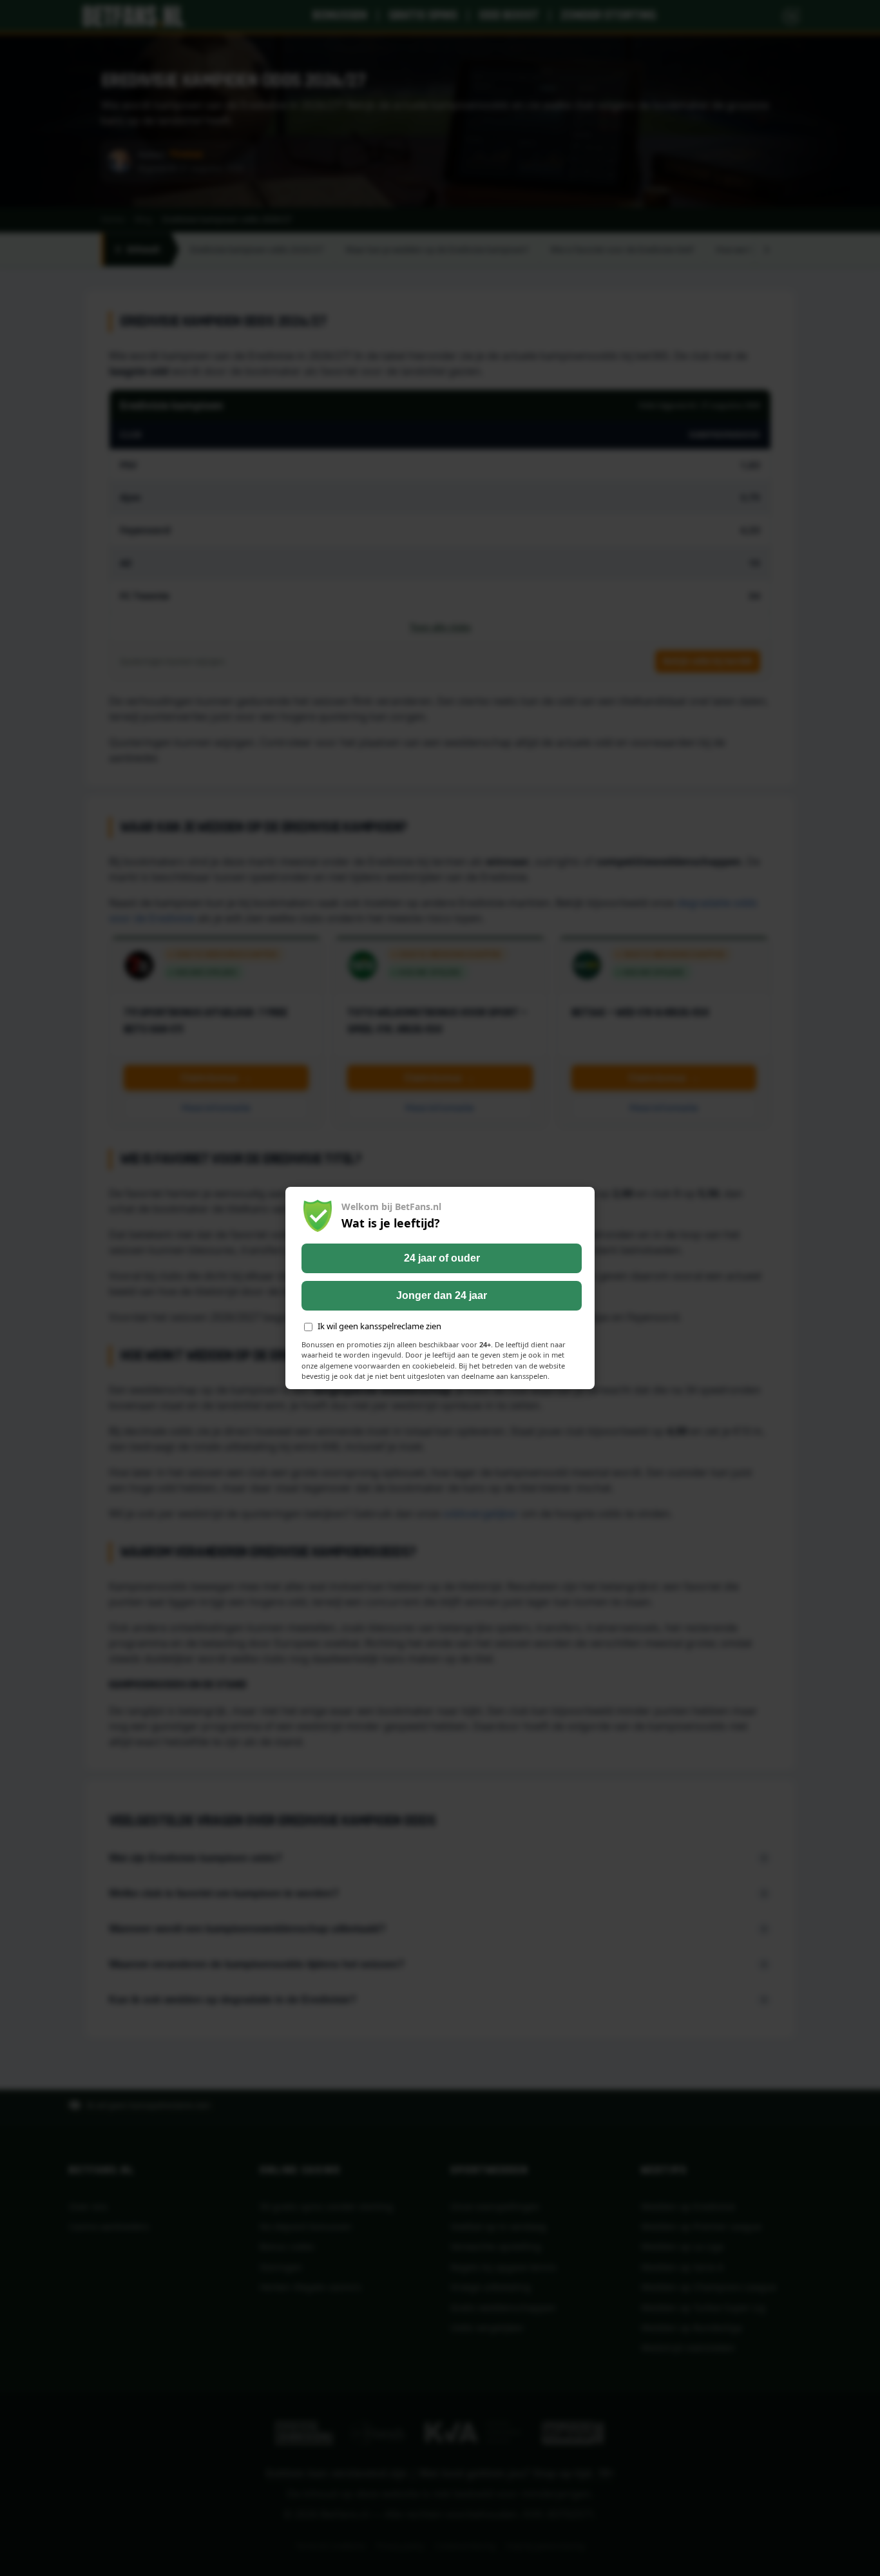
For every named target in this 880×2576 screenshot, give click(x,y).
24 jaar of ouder (442, 1258)
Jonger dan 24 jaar (442, 1295)
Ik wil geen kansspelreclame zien (379, 1326)
